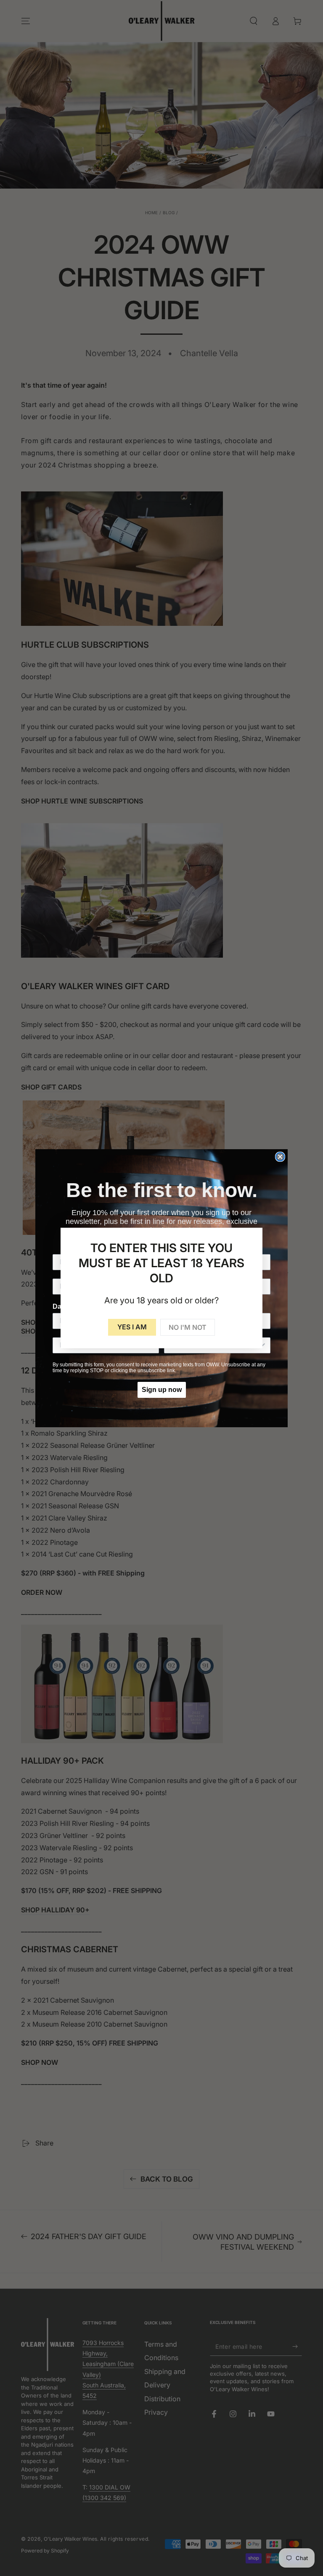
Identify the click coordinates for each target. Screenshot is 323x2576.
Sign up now (162, 1390)
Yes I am (132, 1327)
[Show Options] (262, 1345)
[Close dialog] (280, 1157)
